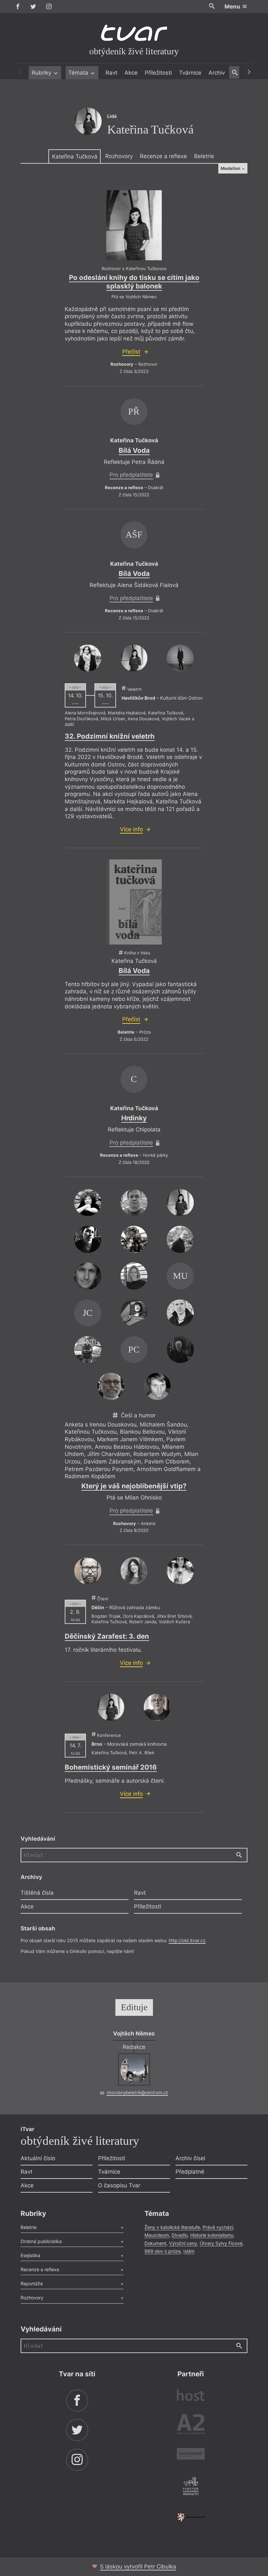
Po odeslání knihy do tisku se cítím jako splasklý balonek (134, 282)
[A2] (191, 2426)
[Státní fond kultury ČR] (191, 2517)
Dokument (155, 2243)
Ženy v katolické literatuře (172, 2227)
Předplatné (190, 2172)
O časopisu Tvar (119, 2185)
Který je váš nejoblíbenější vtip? (134, 1486)
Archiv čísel (190, 2158)
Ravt (111, 73)
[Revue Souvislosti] (191, 2455)
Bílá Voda (134, 450)
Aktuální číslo (38, 2158)
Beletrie (204, 156)
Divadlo (180, 2235)
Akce (131, 73)
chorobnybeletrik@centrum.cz (137, 2092)
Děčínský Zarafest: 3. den (107, 1636)
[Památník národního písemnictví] (191, 2487)
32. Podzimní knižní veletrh (110, 736)
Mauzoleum (157, 2235)
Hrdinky (134, 1118)
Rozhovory (119, 156)
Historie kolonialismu (212, 2235)
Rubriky (42, 73)
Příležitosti (158, 73)
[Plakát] (134, 225)
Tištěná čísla (37, 1893)
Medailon (231, 168)
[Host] (191, 2396)
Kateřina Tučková (75, 156)
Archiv (217, 73)
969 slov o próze (163, 2251)
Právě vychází (218, 2227)
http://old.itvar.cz (187, 1940)
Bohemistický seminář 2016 (111, 1767)
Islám (189, 2251)
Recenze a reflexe (163, 156)
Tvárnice (190, 73)
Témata (79, 73)
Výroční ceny (183, 2243)
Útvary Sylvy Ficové (221, 2243)
